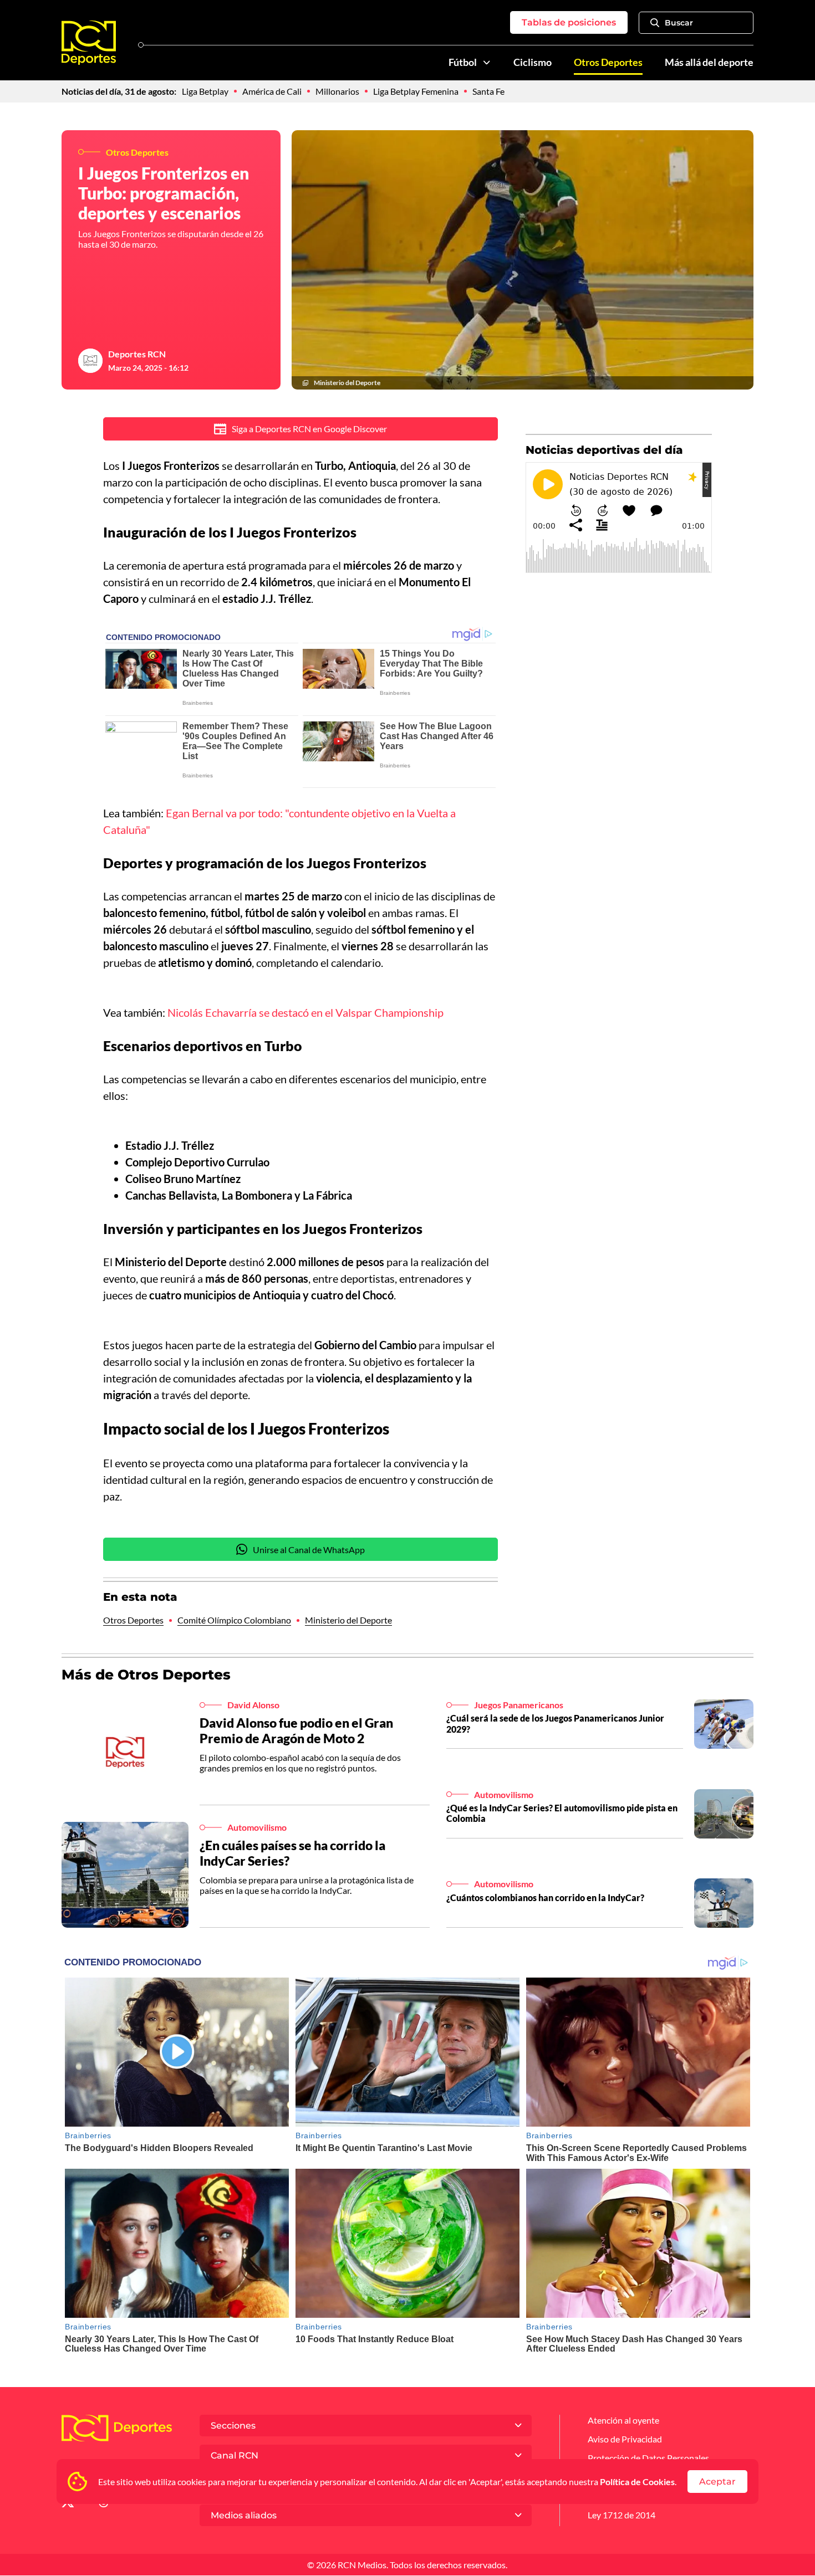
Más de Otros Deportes (146, 1674)
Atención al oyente (623, 2420)
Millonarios (337, 91)
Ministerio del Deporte (348, 1620)
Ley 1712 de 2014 (622, 2515)
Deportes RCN (137, 354)
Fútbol (463, 62)
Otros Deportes (608, 62)
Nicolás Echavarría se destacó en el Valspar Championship (305, 1012)
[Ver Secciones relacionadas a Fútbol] (487, 63)
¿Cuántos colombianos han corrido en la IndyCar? (545, 1898)
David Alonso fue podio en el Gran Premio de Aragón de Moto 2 (296, 1730)
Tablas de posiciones (569, 22)
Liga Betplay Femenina (416, 91)
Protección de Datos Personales (648, 2458)
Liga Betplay (205, 91)
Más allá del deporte (709, 62)
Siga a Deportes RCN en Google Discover (309, 429)
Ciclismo (533, 62)
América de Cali (272, 91)
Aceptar (717, 2482)
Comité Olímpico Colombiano (234, 1620)
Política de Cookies (637, 2482)
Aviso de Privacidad (625, 2439)
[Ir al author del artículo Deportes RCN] (90, 361)
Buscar (679, 23)
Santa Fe (488, 91)
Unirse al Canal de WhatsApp (309, 1550)
